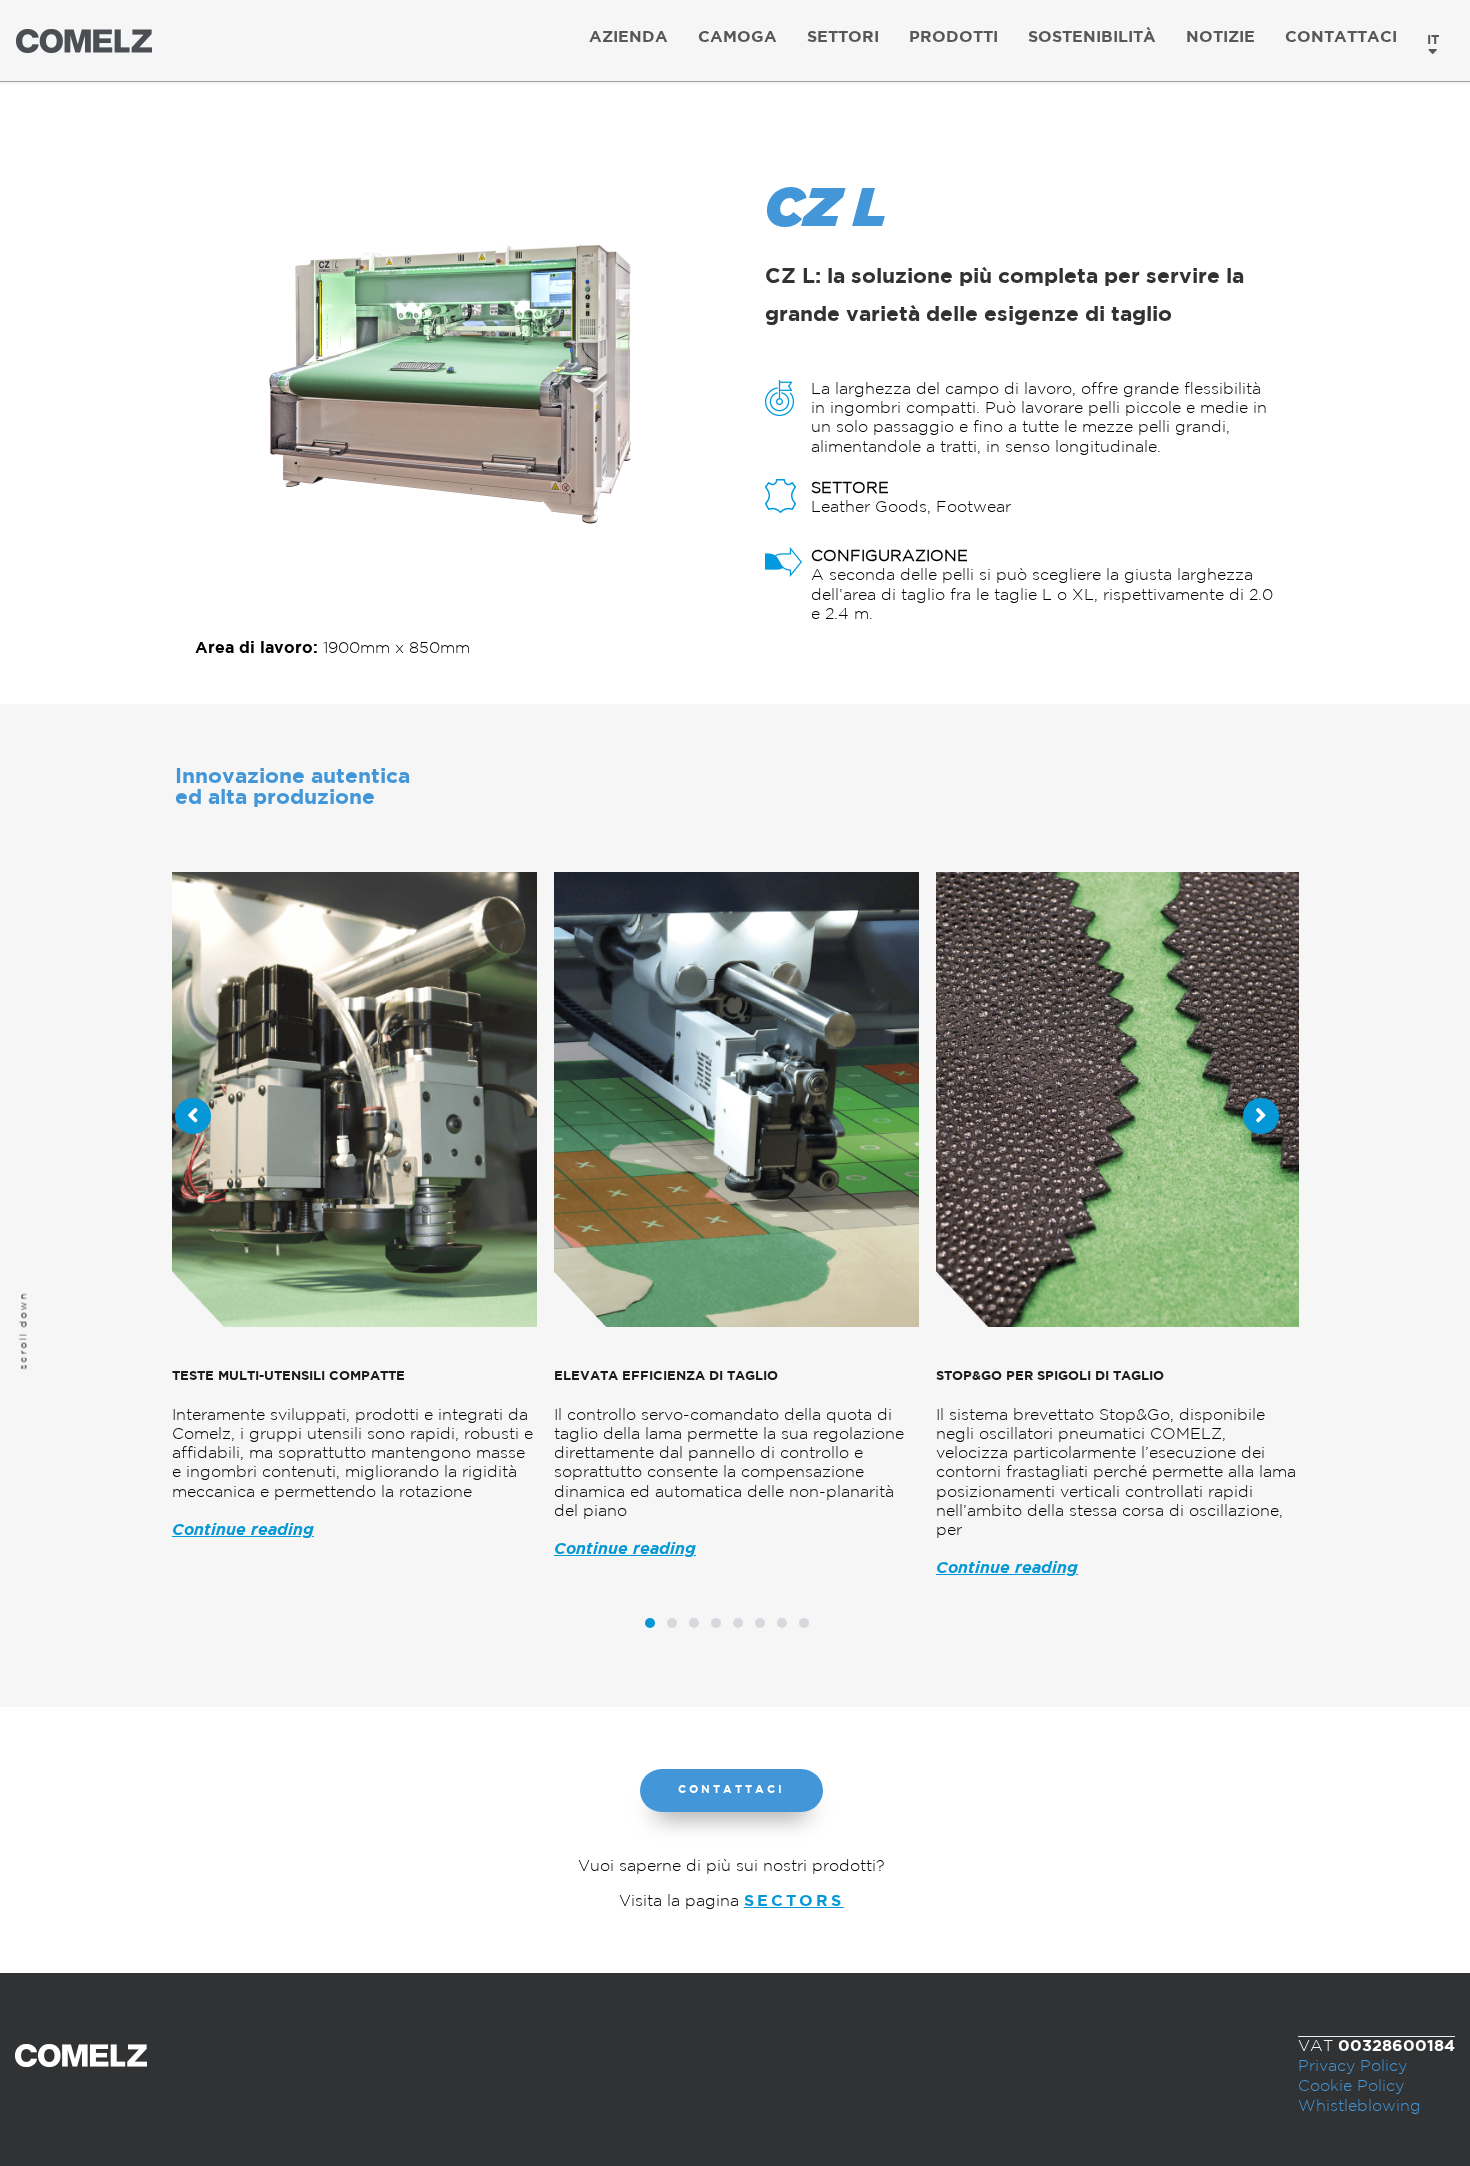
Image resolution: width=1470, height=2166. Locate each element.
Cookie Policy (1351, 2086)
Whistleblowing (1359, 2106)
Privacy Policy (1352, 2066)
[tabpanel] (346, 1225)
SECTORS (794, 1901)
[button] (731, 1790)
